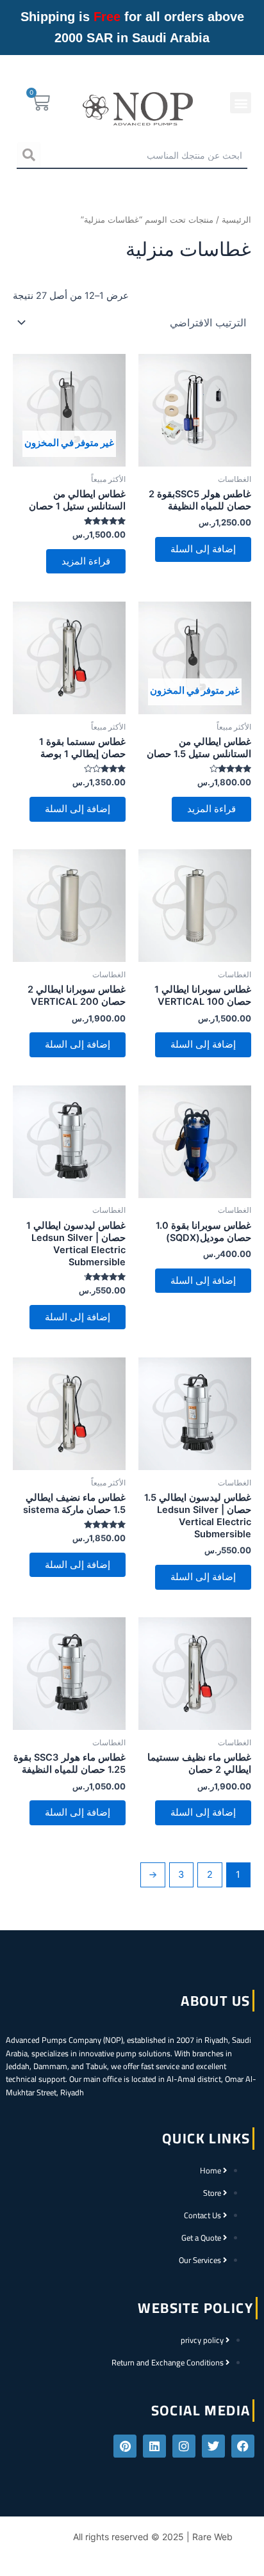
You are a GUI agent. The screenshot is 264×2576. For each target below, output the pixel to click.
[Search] (29, 155)
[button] (241, 103)
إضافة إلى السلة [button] (203, 549)
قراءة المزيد (86, 561)
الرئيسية (236, 220)
